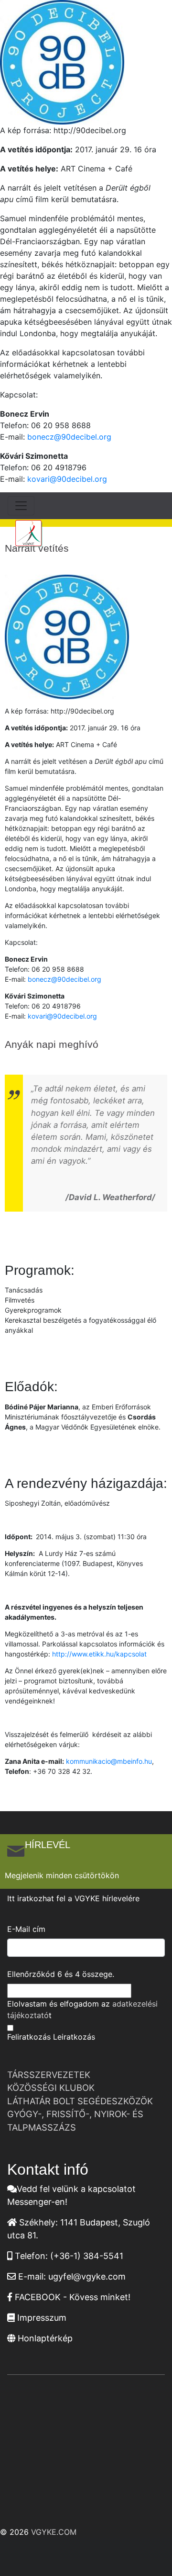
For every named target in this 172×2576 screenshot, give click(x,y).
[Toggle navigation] (21, 506)
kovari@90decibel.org (67, 479)
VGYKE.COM (54, 2532)
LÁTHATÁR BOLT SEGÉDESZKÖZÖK (80, 2101)
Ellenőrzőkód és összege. (61, 1974)
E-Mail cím (26, 1929)
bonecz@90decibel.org (69, 437)
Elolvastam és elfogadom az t (82, 2009)
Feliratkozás (29, 2037)
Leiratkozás (74, 2037)
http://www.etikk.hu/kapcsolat (100, 1654)
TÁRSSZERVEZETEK (49, 2075)
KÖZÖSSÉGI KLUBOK (51, 2088)
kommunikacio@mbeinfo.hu (109, 1761)
